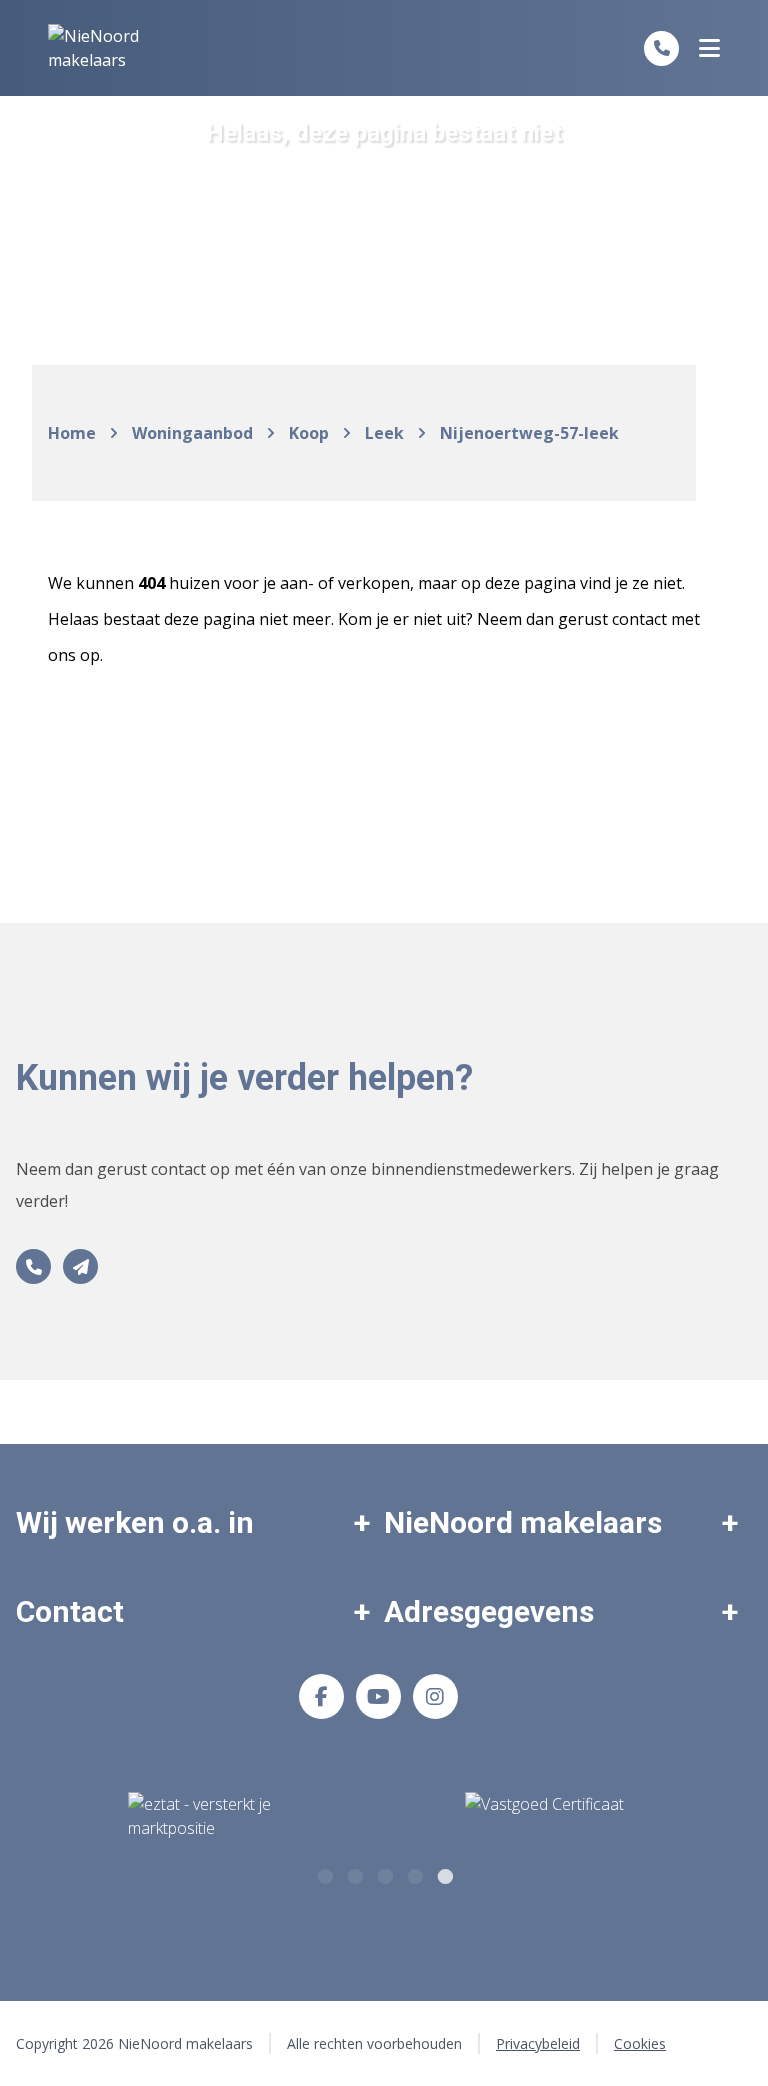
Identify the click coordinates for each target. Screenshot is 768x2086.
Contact (70, 1611)
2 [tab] (354, 1874)
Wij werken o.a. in (135, 1522)
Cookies (640, 2043)
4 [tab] (414, 1874)
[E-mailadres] (80, 1266)
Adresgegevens (489, 1611)
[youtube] (378, 1696)
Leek (384, 433)
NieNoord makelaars (523, 1522)
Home (72, 433)
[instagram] (435, 1696)
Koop (309, 433)
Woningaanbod (192, 433)
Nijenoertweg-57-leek (529, 433)
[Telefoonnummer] (661, 48)
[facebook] (321, 1696)
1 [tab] (324, 1874)
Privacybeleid (538, 2043)
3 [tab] (384, 1874)
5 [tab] (444, 1874)
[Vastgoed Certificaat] (568, 1817)
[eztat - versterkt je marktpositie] (200, 1817)
